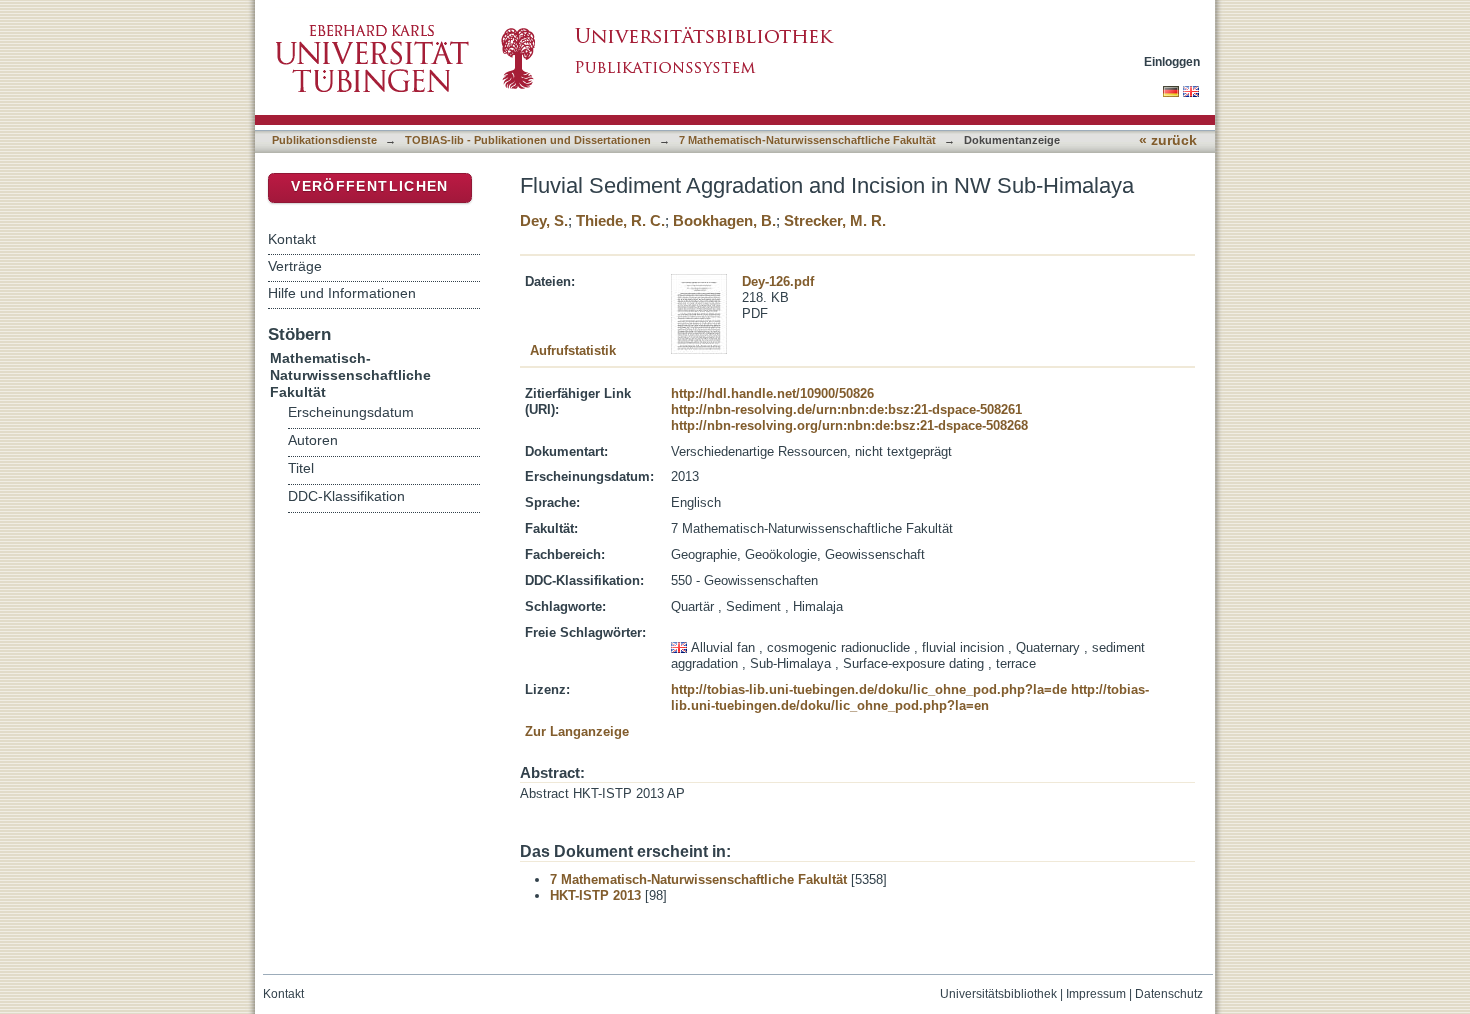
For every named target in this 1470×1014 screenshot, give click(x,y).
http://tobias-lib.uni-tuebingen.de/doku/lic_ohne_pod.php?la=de (869, 689)
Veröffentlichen (369, 186)
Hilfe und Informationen (342, 293)
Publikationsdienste (324, 140)
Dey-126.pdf (778, 281)
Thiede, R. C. (620, 220)
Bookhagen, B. (724, 220)
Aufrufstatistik (573, 350)
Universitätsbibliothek (998, 994)
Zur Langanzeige (577, 731)
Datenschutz (1169, 994)
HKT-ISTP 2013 (595, 895)
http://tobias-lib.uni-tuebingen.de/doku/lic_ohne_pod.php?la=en (910, 697)
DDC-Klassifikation (346, 496)
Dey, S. (544, 220)
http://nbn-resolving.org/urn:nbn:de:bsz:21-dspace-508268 (849, 425)
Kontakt (292, 239)
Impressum (1096, 994)
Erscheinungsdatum (351, 412)
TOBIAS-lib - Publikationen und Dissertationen (528, 140)
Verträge (295, 266)
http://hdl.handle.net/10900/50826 (772, 393)
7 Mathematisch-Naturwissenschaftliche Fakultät (807, 140)
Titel (301, 468)
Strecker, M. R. (835, 220)
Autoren (313, 440)
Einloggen (1172, 61)
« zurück (1168, 140)
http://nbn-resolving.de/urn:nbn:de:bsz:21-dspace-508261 (846, 409)
